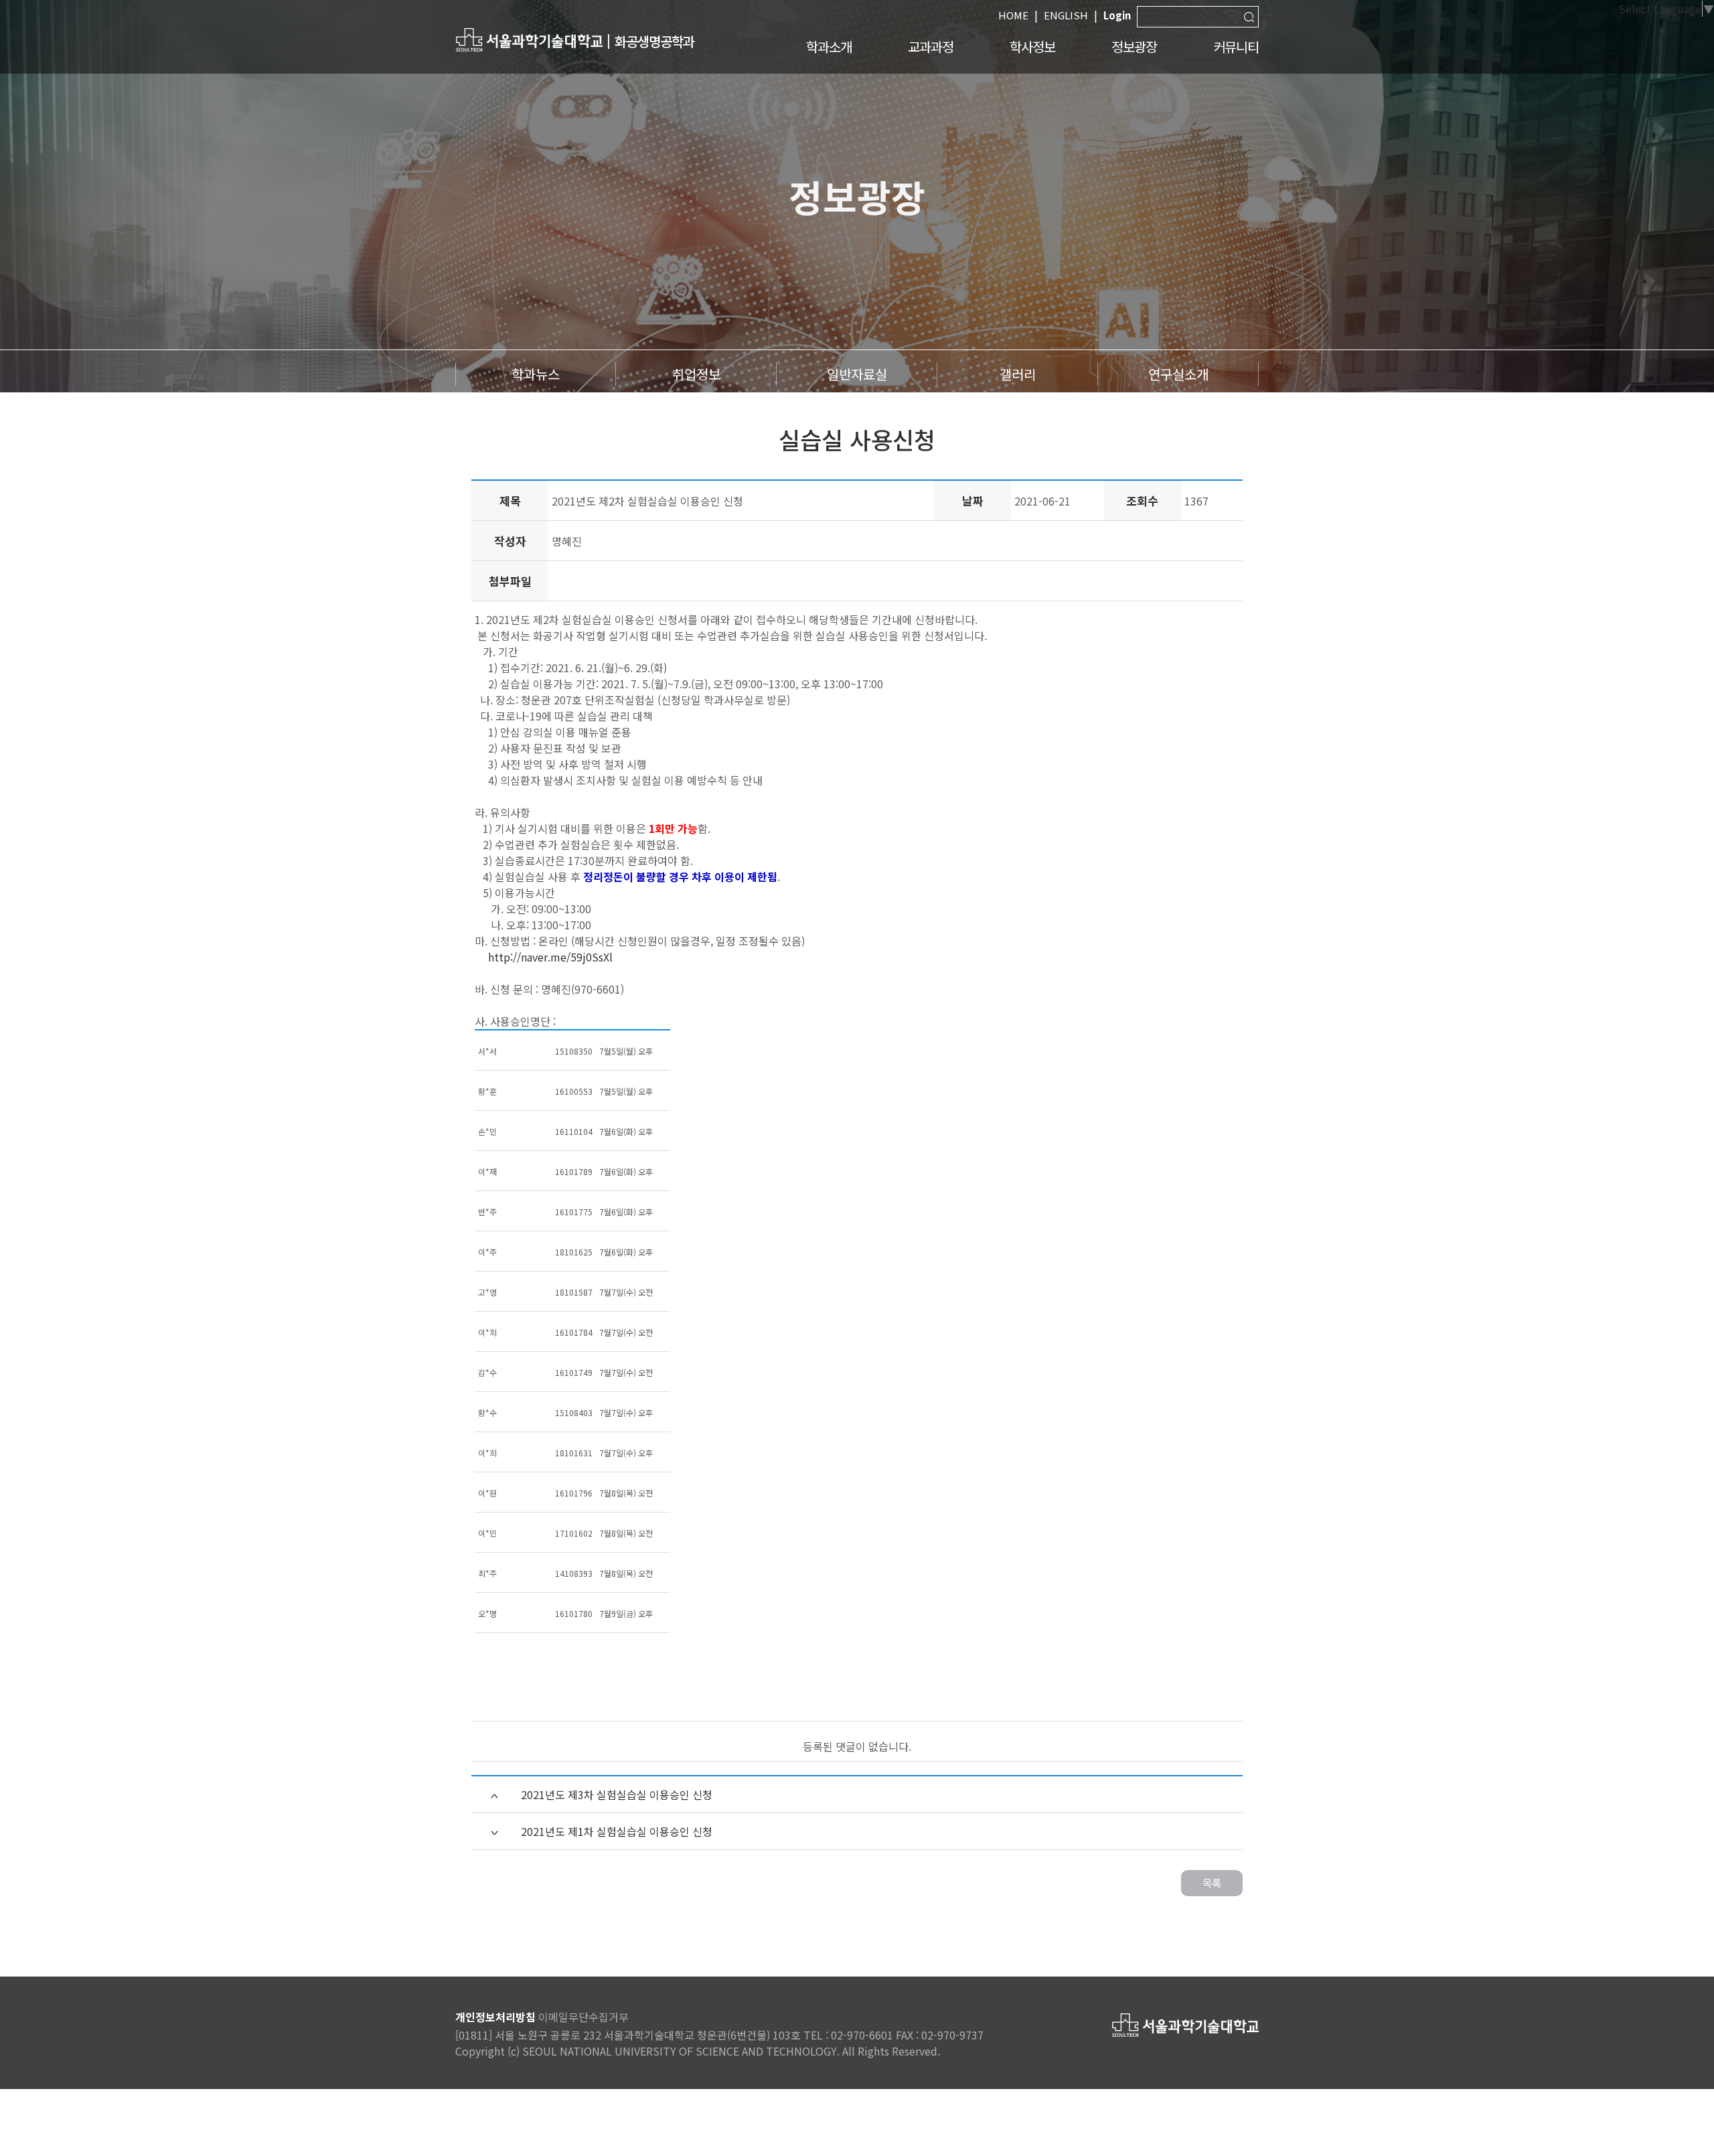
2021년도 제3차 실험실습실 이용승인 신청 (617, 1794)
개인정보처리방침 (495, 2017)
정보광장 (1134, 47)
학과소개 (829, 47)
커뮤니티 (1236, 47)
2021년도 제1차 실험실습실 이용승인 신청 (617, 1831)
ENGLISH (1066, 15)
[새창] (529, 39)
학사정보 (1032, 47)
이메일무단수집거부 (583, 2017)
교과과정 (931, 47)
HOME (1013, 15)
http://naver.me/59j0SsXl (550, 957)
